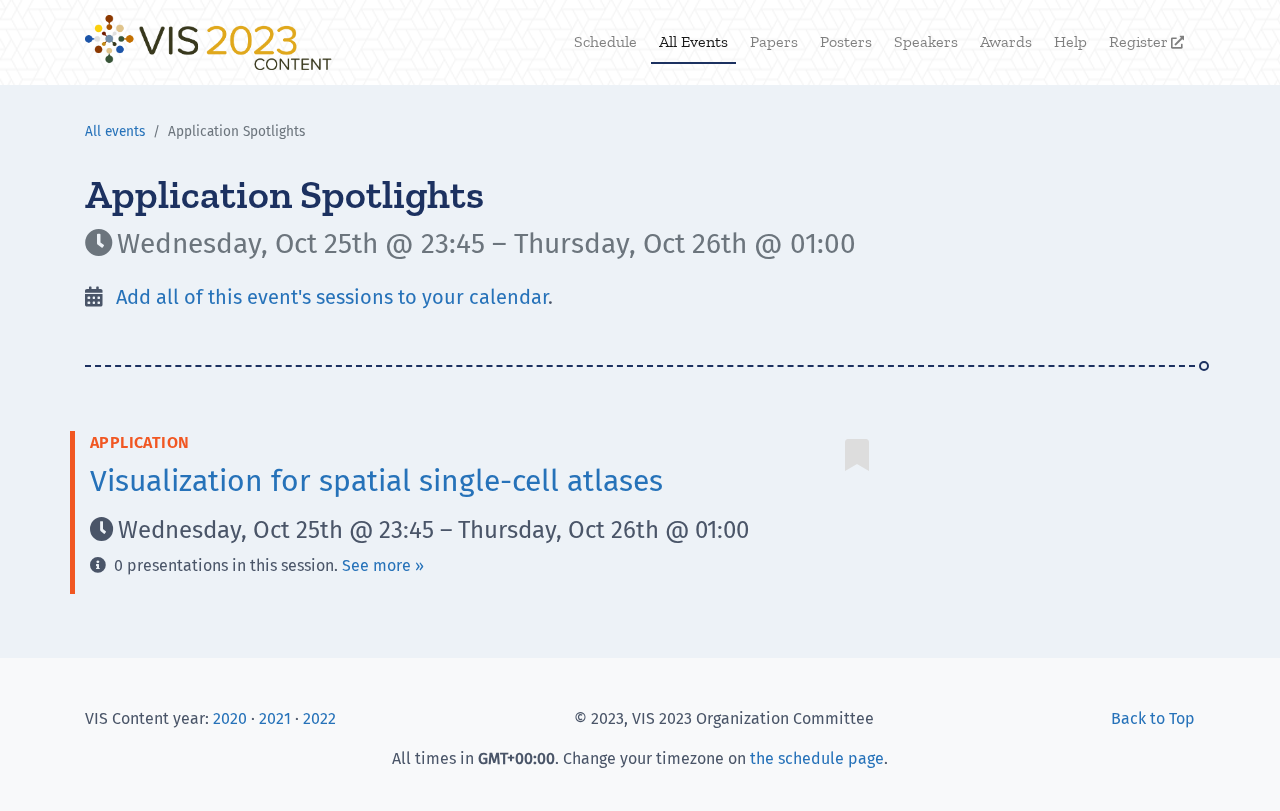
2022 (319, 718)
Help (1070, 41)
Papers (774, 41)
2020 (230, 718)
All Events (693, 41)
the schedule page (817, 758)
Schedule (605, 41)
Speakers (926, 41)
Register (1146, 41)
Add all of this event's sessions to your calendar (329, 297)
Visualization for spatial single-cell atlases (376, 481)
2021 (275, 718)
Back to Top (1153, 718)
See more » (383, 565)
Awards (1006, 41)
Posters (846, 41)
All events (115, 131)
